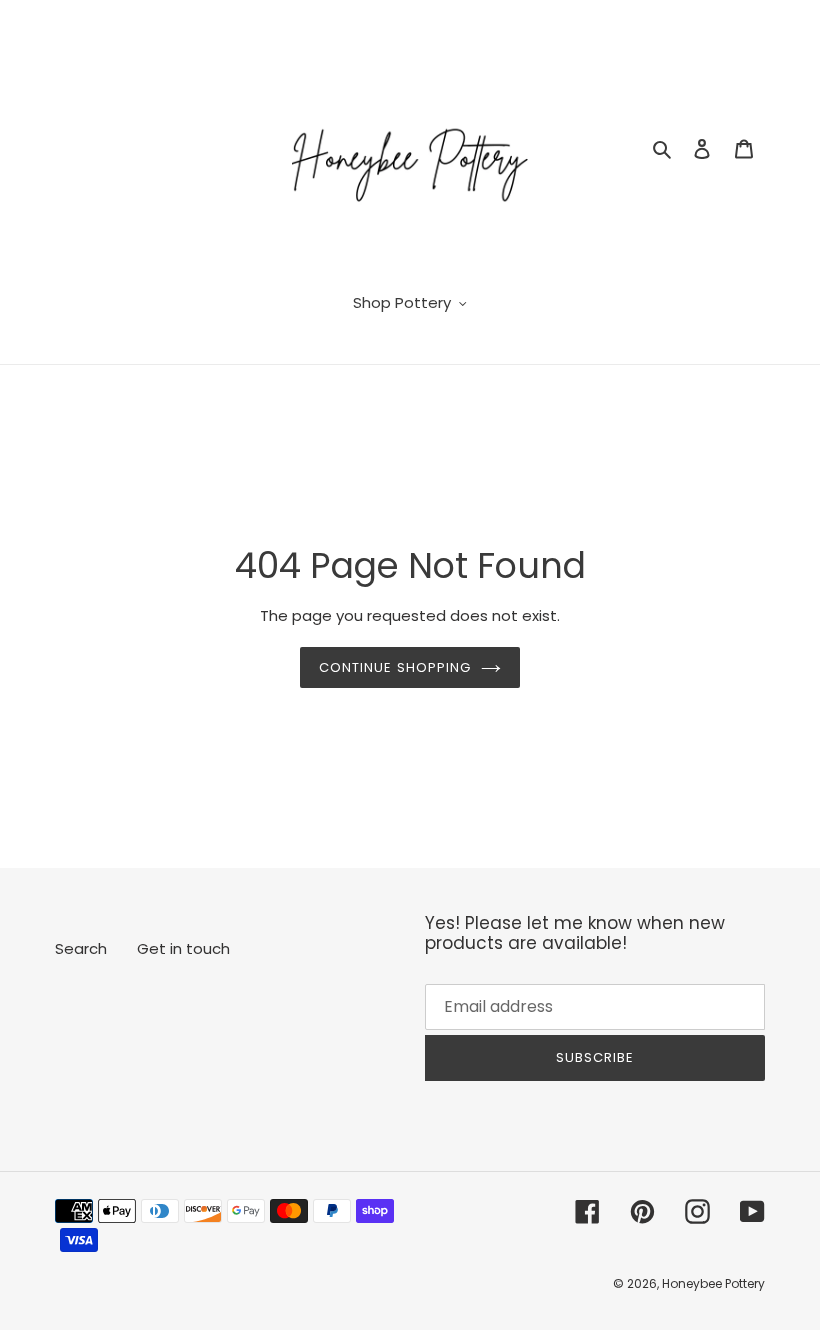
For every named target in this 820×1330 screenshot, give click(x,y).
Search (81, 948)
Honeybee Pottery (713, 1283)
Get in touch (183, 948)
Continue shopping (395, 667)
